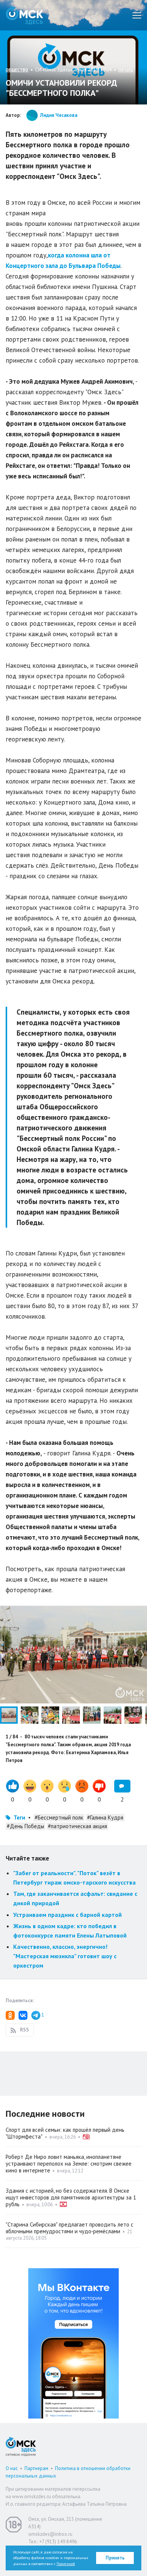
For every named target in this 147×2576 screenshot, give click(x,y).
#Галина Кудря (105, 1817)
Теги (19, 1817)
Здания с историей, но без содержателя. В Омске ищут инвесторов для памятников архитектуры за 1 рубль (71, 2197)
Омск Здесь (24, 15)
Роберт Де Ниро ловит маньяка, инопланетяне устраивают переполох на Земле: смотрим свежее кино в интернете (69, 2164)
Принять (115, 2558)
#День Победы (25, 1826)
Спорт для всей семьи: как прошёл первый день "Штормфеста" (65, 2133)
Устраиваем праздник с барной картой (67, 1915)
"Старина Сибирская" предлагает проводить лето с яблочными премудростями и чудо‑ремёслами (70, 2228)
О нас (12, 2468)
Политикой (66, 2564)
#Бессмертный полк (59, 1817)
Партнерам (36, 2468)
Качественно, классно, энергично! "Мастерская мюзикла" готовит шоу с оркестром (65, 1956)
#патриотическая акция (77, 1826)
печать (126, 70)
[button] (140, 1612)
